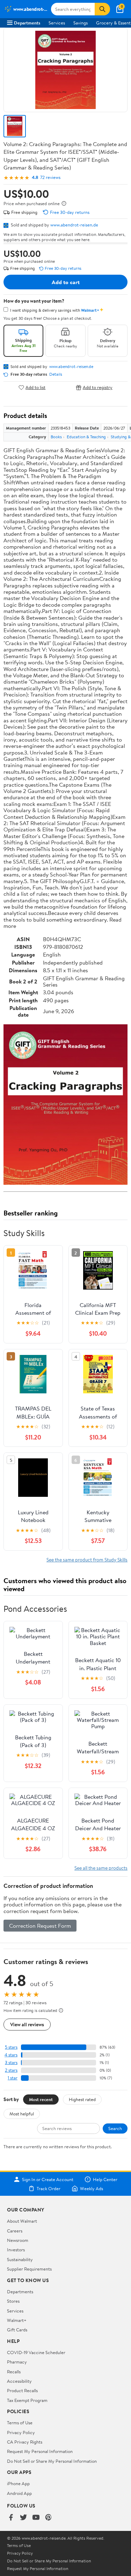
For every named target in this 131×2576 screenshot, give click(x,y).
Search (115, 2128)
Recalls (14, 2372)
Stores (13, 2301)
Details (56, 374)
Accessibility (19, 2381)
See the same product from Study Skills (87, 1560)
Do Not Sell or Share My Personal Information (52, 2461)
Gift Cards (17, 2330)
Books (56, 437)
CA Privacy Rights (25, 2442)
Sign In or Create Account (48, 2179)
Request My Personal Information (40, 2451)
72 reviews (50, 177)
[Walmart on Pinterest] (49, 2518)
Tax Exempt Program (27, 2400)
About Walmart (22, 2221)
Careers (15, 2231)
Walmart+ (17, 2320)
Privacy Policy (21, 2432)
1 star (13, 2078)
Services (57, 23)
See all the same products (101, 1868)
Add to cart (66, 282)
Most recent (41, 2099)
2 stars (11, 2070)
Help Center (105, 2179)
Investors (16, 2250)
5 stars (11, 2047)
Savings (81, 23)
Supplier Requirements (29, 2269)
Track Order (49, 2188)
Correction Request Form (40, 1926)
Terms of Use (20, 2423)
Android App (19, 2493)
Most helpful (22, 2114)
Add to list (35, 387)
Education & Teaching (86, 437)
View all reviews (27, 2024)
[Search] (102, 9)
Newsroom (18, 2240)
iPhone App (18, 2483)
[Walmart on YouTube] (36, 2518)
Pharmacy (17, 2362)
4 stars (11, 2055)
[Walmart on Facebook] (11, 2518)
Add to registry (98, 387)
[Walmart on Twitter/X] (23, 2518)
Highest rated (82, 2099)
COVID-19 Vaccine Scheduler (36, 2352)
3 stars (11, 2062)
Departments (27, 23)
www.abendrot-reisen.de (74, 225)
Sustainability (20, 2259)
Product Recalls (22, 2390)
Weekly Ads (92, 2188)
